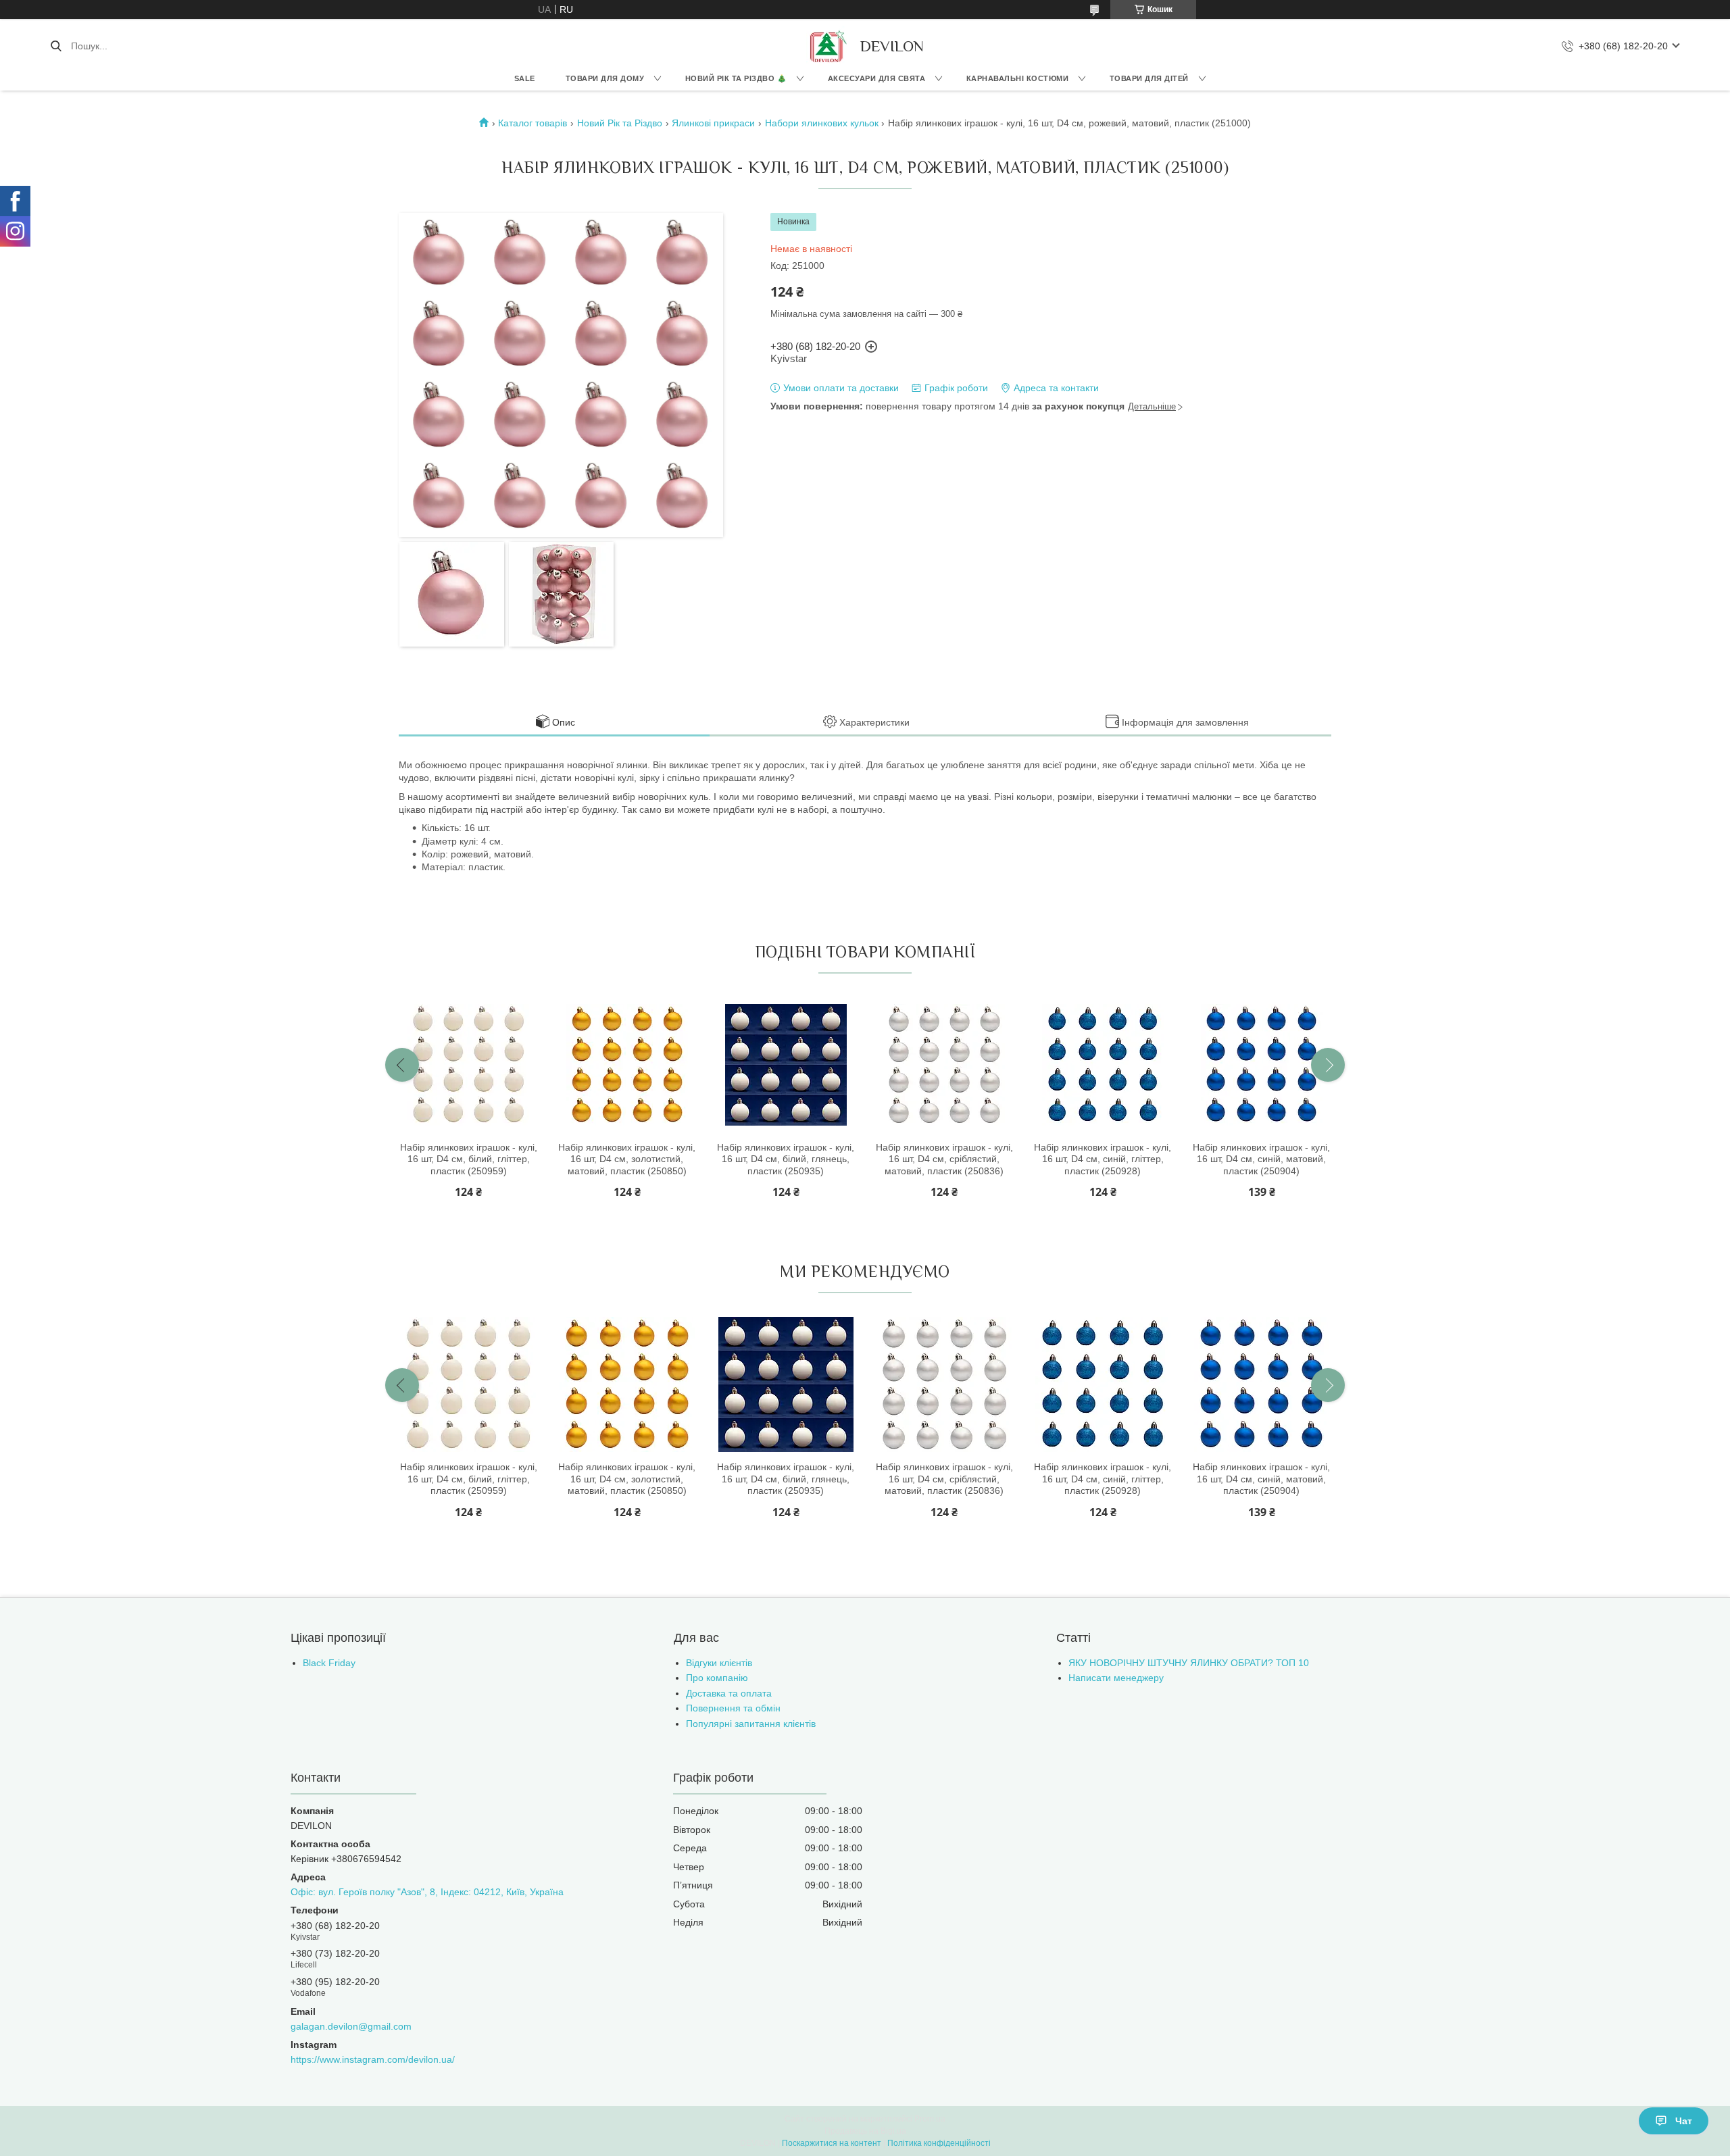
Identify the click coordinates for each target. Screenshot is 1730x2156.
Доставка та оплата (729, 1693)
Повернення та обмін (733, 1708)
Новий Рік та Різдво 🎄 (736, 78)
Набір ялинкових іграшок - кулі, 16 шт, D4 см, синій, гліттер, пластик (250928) (1103, 1159)
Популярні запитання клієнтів (751, 1724)
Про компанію (717, 1678)
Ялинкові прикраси (713, 123)
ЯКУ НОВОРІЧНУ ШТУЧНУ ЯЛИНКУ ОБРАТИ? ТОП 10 (1189, 1663)
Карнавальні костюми (1018, 78)
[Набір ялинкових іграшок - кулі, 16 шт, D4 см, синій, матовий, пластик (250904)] (1262, 1065)
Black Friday (329, 1663)
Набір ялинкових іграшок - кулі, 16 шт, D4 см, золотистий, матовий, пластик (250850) (627, 1159)
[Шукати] (56, 46)
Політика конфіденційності (939, 2143)
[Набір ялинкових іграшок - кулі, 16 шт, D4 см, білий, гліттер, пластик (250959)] (468, 1065)
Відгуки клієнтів (719, 1663)
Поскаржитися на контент (832, 2143)
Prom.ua (930, 2119)
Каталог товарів (533, 123)
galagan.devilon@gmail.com (351, 2026)
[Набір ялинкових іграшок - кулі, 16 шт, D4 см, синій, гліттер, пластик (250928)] (1103, 1065)
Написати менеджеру (1116, 1678)
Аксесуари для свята (877, 78)
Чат (1684, 2121)
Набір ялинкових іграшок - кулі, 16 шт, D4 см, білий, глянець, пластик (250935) (786, 1159)
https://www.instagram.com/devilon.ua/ (373, 2059)
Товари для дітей (1149, 78)
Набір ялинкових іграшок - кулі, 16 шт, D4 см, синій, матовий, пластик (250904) (1261, 1159)
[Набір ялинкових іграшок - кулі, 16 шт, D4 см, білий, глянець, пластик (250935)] (786, 1065)
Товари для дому (605, 78)
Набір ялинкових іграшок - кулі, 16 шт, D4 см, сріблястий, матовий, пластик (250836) (944, 1159)
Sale (525, 78)
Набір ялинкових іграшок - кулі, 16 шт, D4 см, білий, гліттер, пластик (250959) (469, 1159)
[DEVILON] (826, 46)
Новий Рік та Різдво (620, 123)
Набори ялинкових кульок (822, 123)
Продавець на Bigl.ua (865, 2131)
